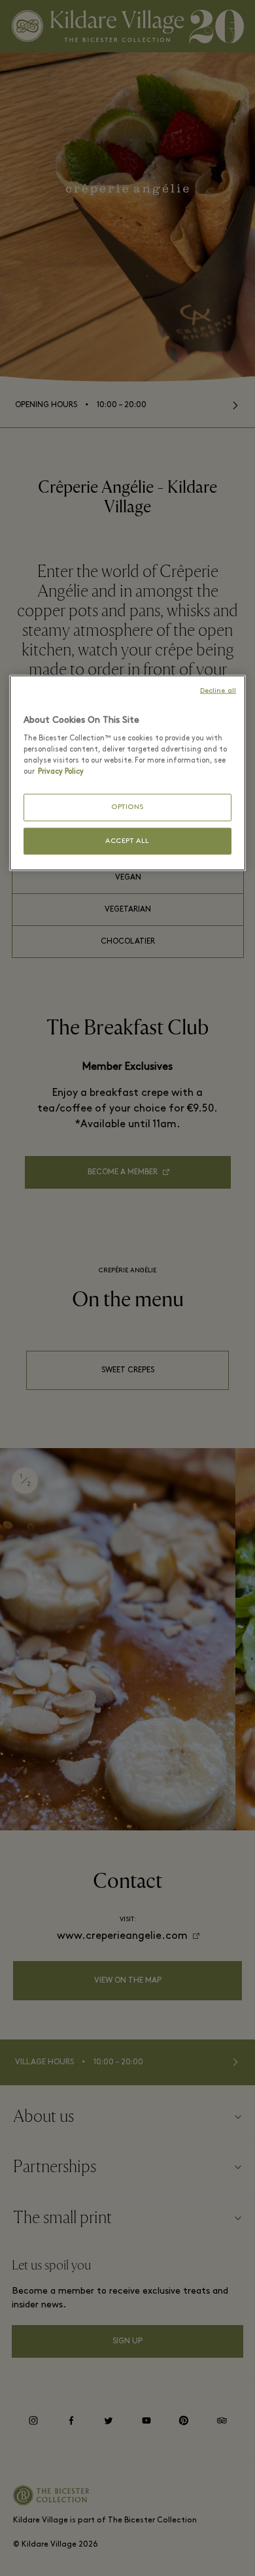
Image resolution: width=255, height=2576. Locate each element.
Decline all (218, 690)
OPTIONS (127, 807)
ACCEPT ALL (127, 841)
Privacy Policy (61, 772)
